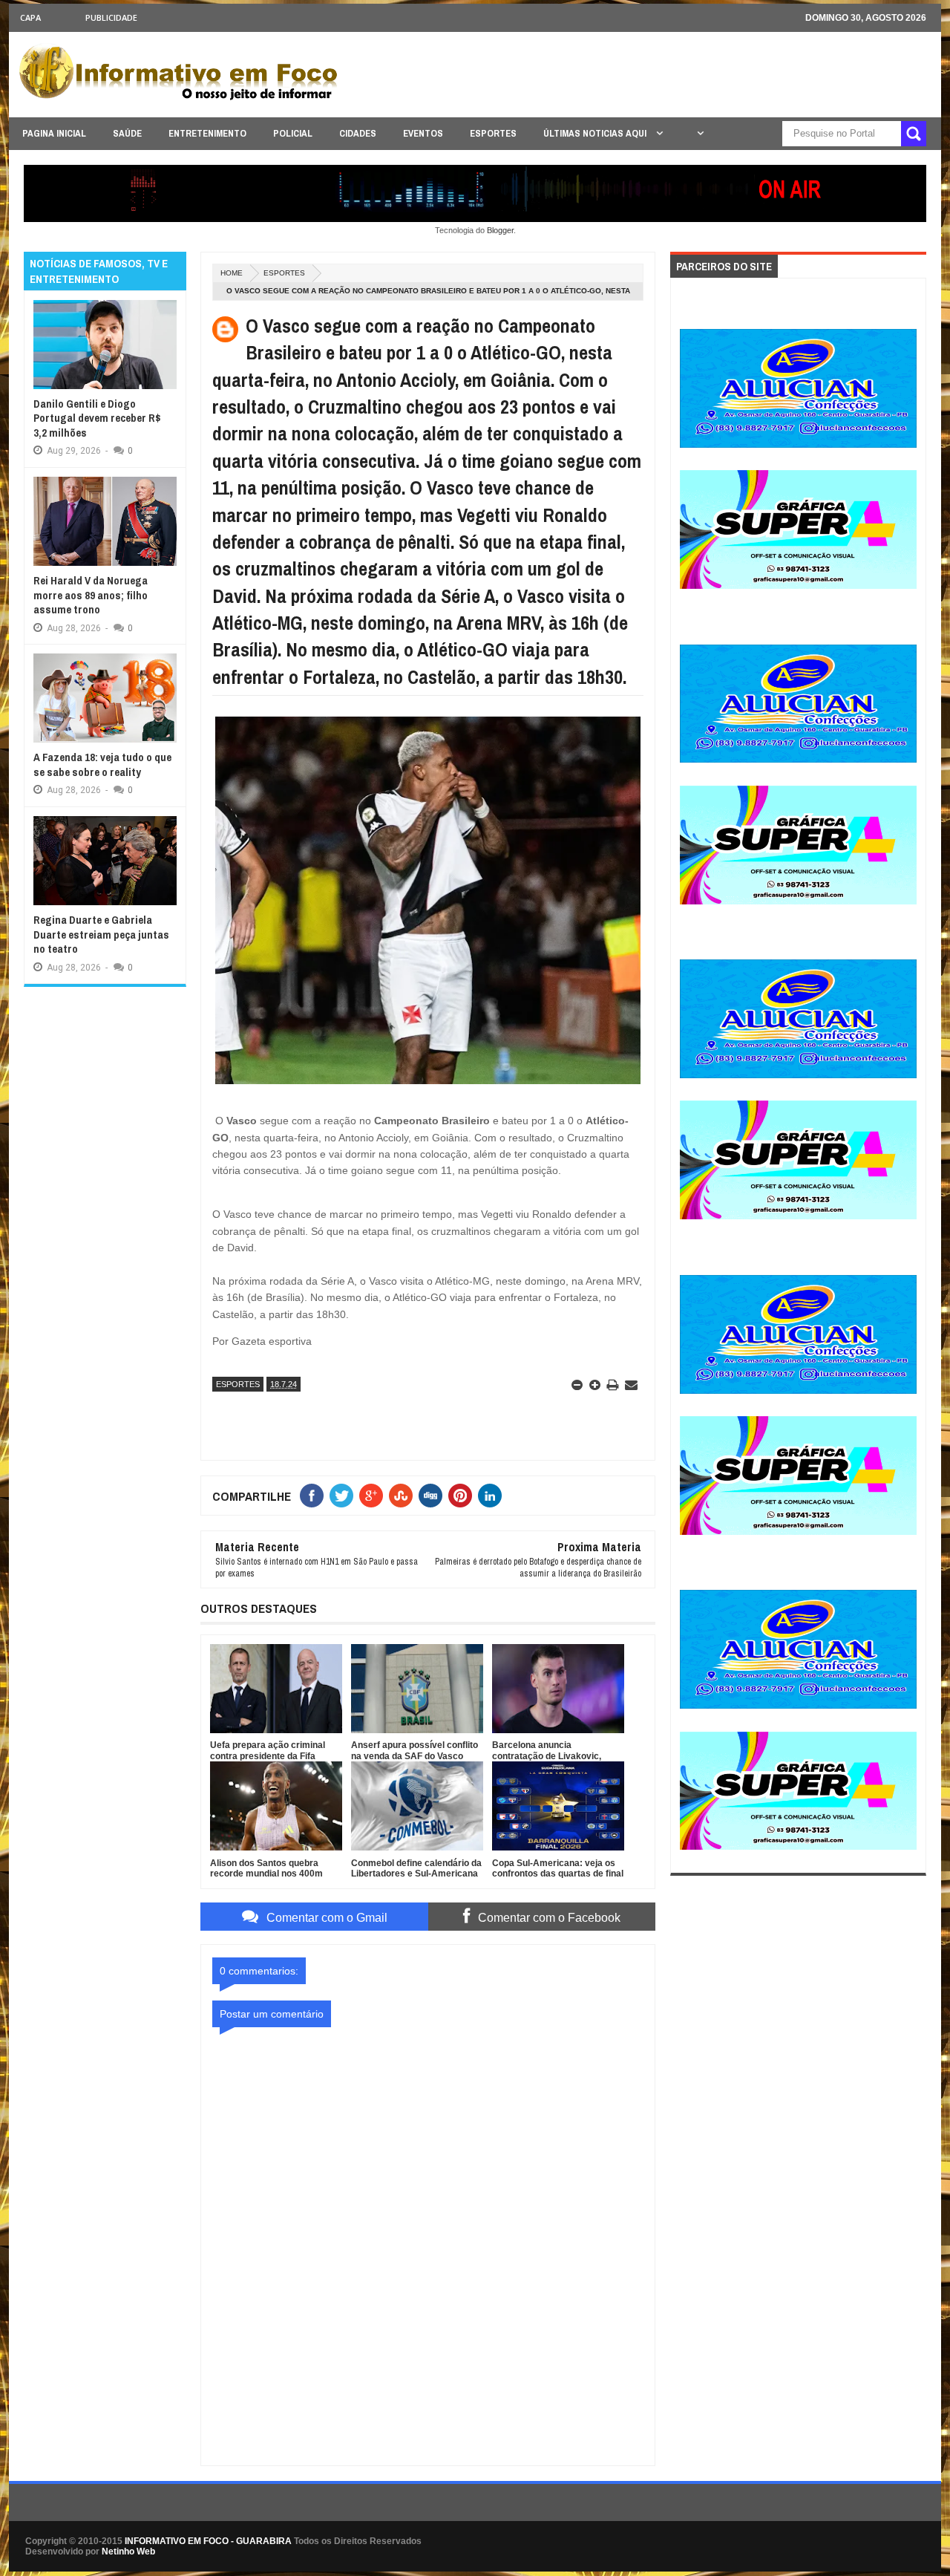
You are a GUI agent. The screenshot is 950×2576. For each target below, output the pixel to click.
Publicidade (111, 17)
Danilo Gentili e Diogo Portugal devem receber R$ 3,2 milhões (97, 418)
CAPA (30, 17)
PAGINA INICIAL (54, 133)
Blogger (500, 230)
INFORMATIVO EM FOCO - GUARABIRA (208, 2541)
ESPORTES (493, 133)
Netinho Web (128, 2551)
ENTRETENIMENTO (207, 133)
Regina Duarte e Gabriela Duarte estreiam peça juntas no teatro (101, 934)
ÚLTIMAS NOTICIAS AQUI (596, 133)
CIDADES (358, 133)
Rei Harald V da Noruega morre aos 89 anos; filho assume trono (91, 595)
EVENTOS (423, 133)
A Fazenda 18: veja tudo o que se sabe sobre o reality (102, 764)
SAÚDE (127, 133)
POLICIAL (293, 133)
